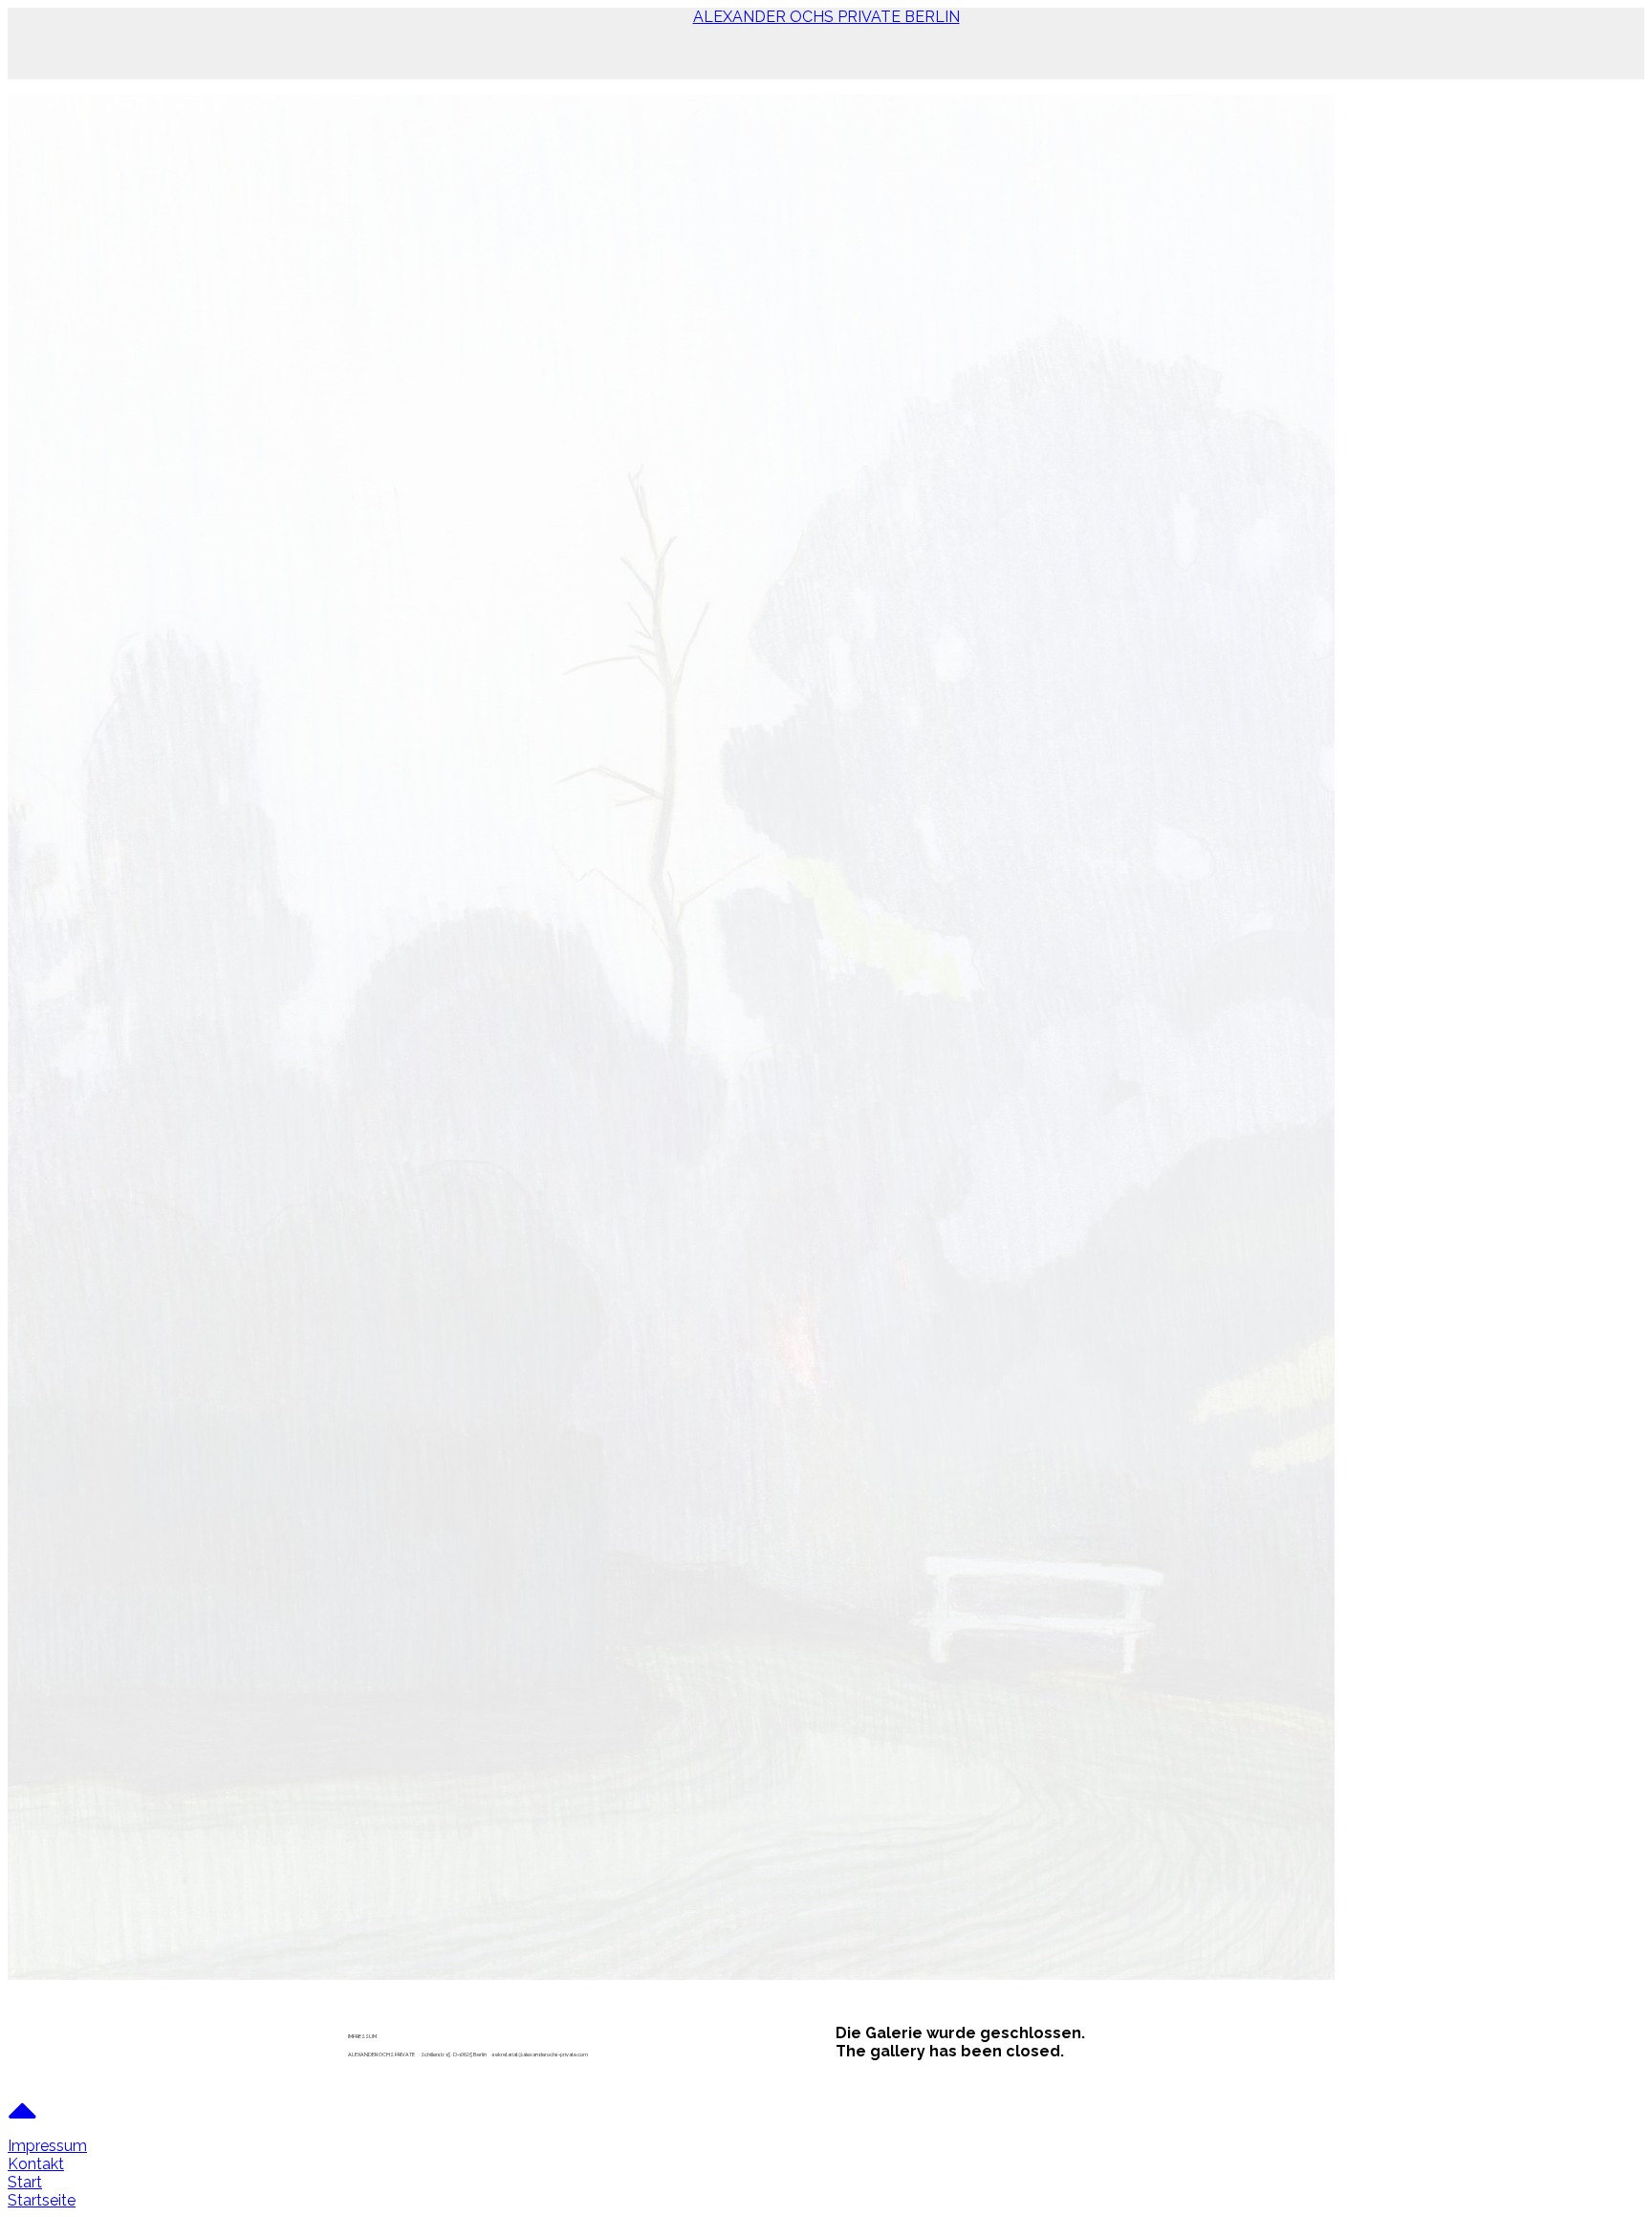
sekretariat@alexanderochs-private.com (540, 2054)
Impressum (47, 2146)
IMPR (353, 2036)
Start (25, 2182)
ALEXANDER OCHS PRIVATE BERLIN (826, 17)
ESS (364, 2036)
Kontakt (36, 2164)
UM (373, 2036)
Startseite (42, 2200)
